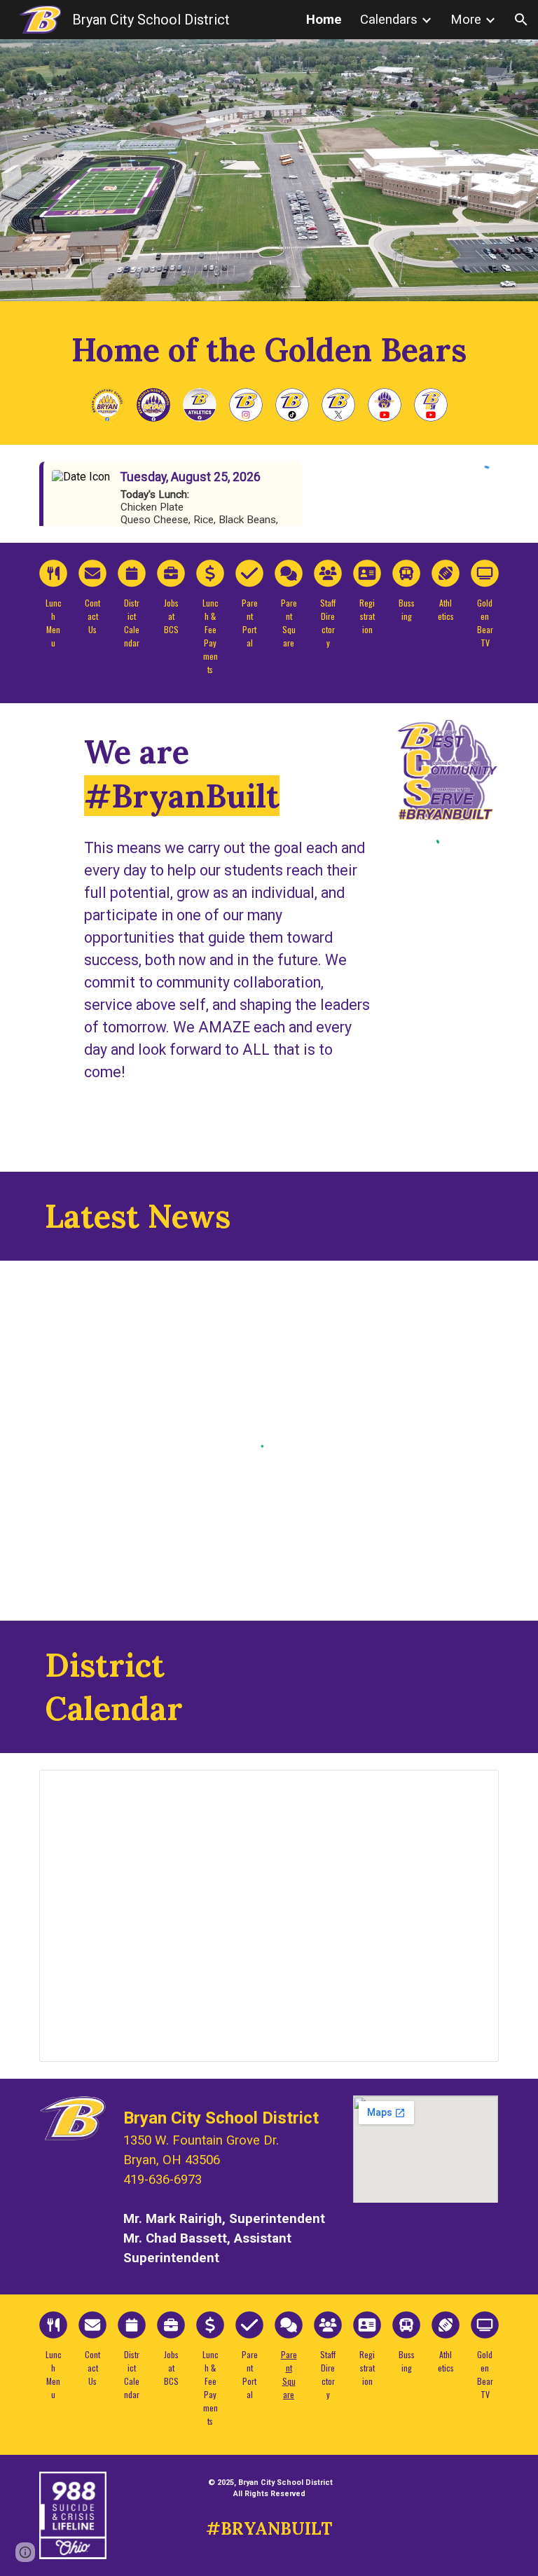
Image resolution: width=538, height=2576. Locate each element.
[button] (521, 20)
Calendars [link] (389, 20)
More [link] (466, 20)
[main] (269, 350)
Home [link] (324, 20)
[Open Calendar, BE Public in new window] (472, 1788)
